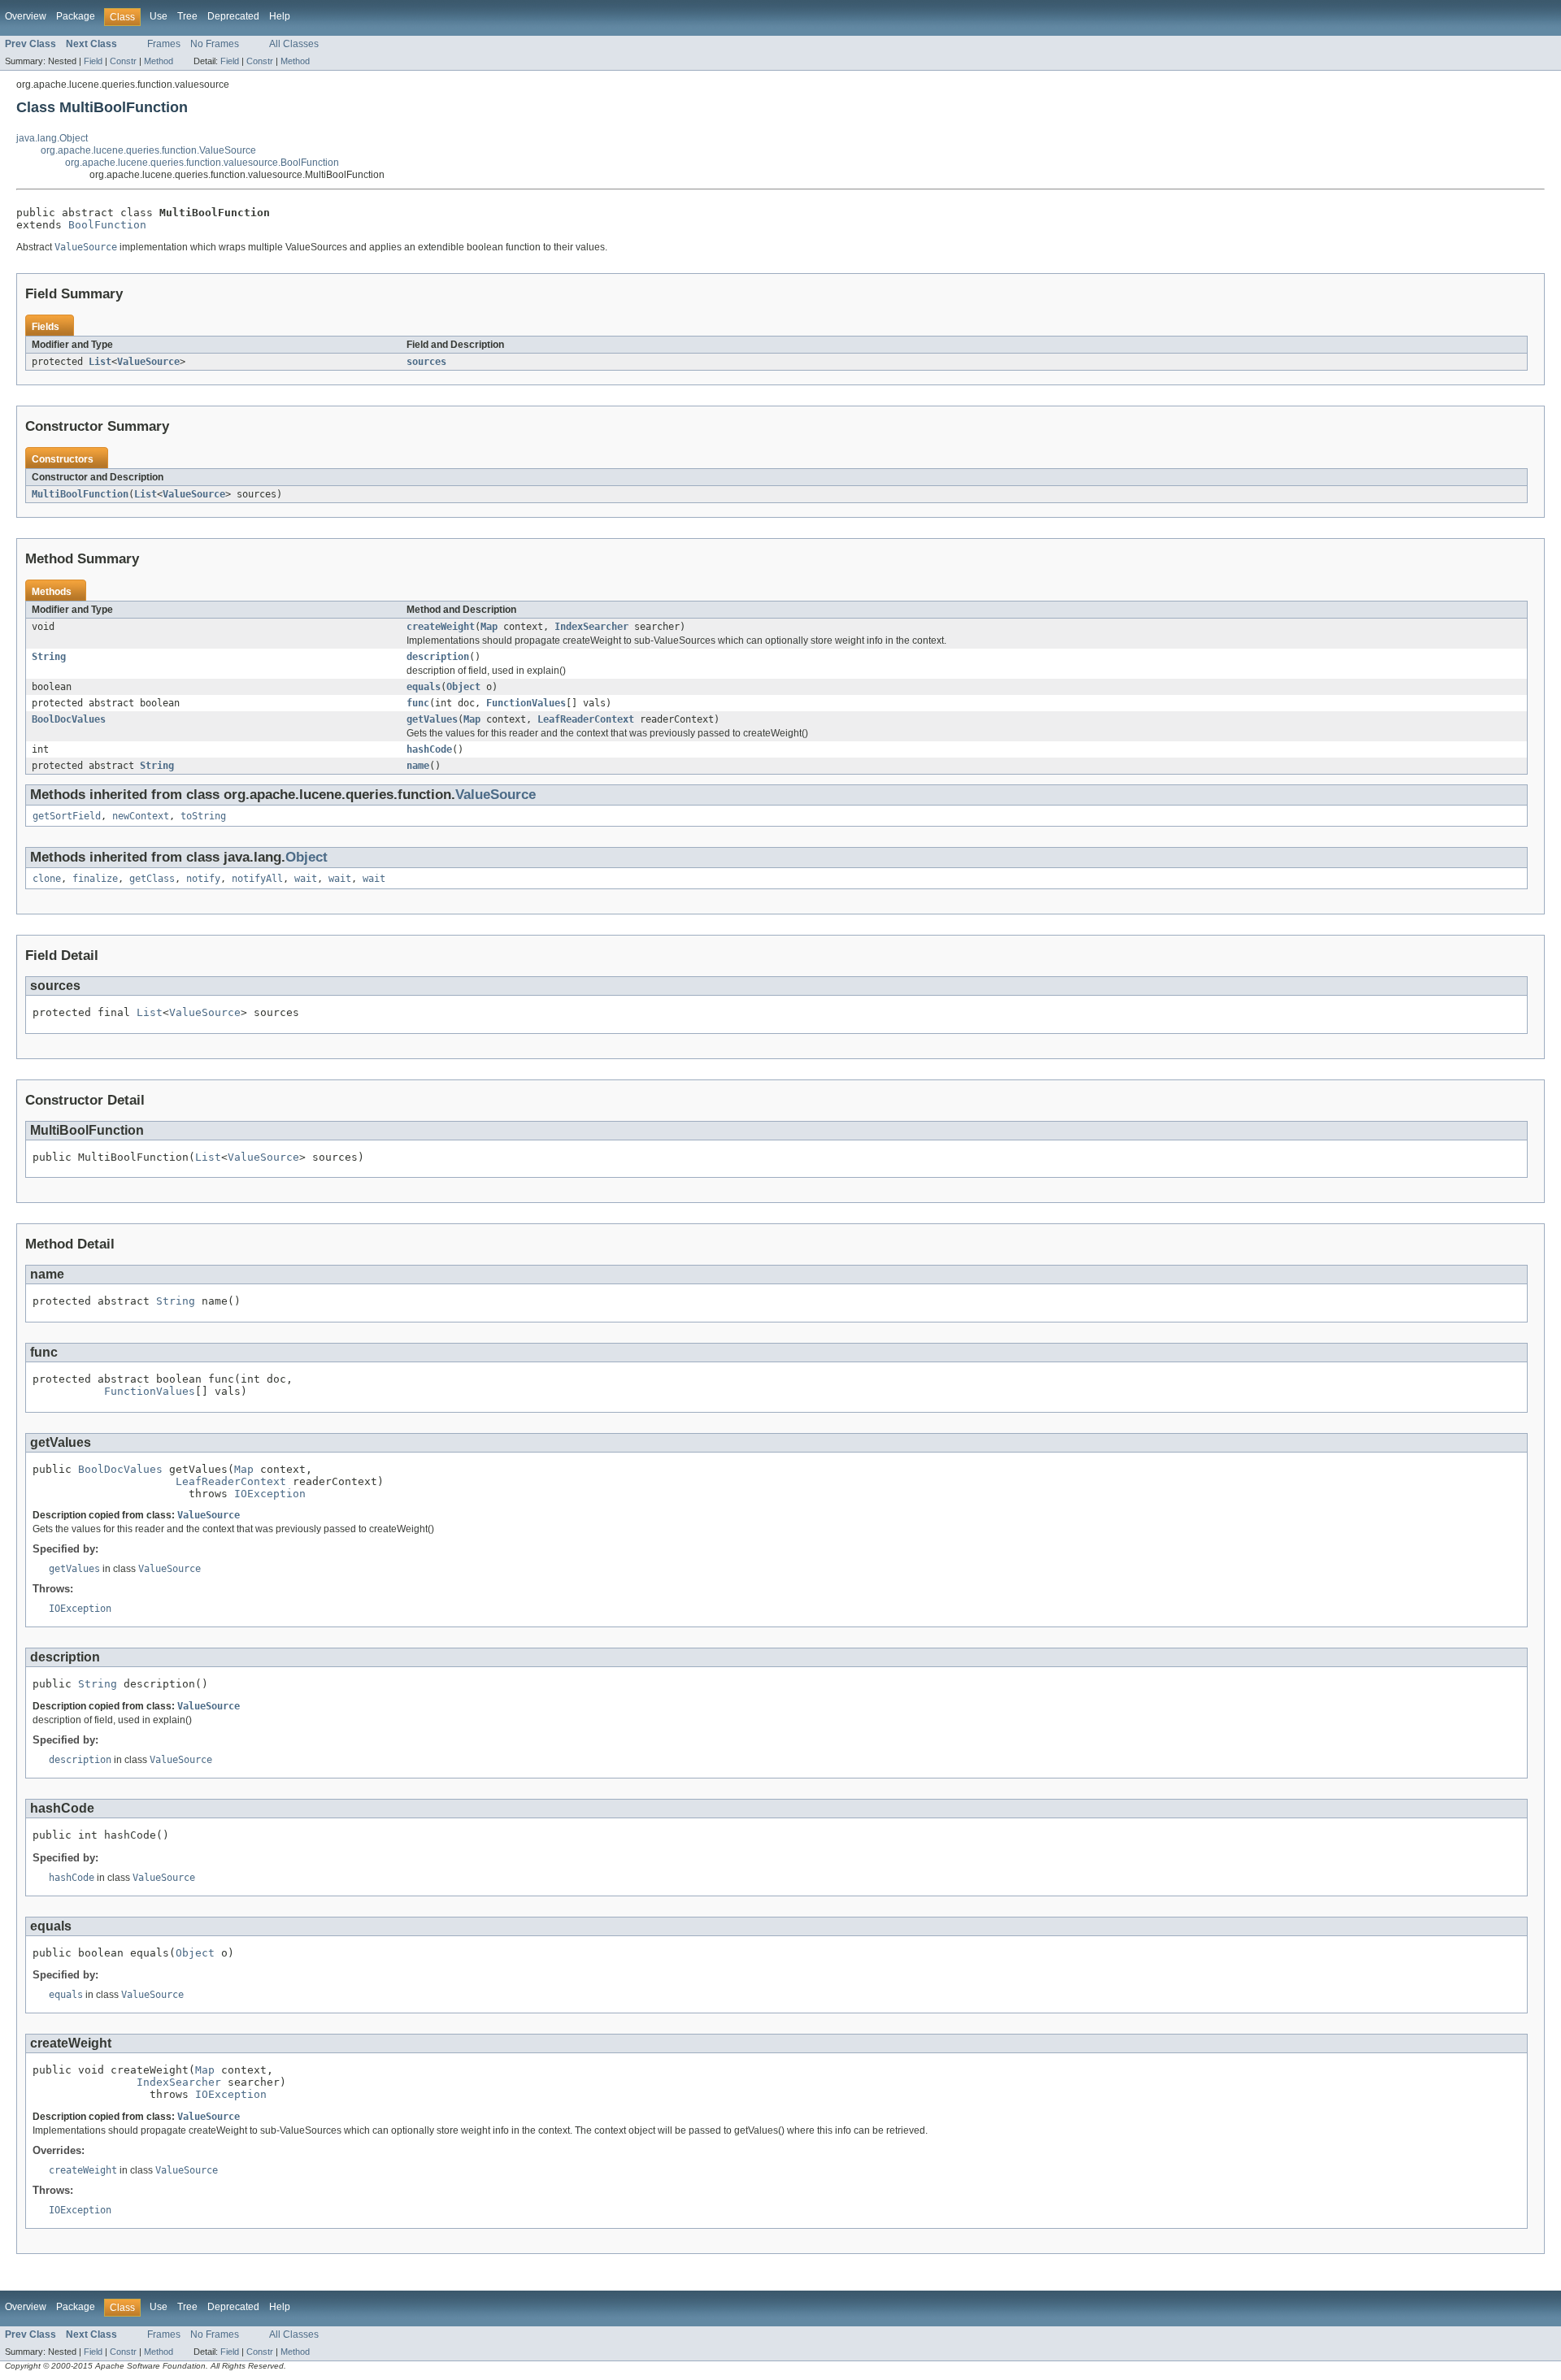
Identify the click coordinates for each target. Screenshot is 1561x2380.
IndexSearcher (591, 627)
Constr (123, 61)
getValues (432, 719)
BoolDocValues (69, 719)
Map (489, 627)
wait (306, 879)
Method (159, 61)
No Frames (215, 44)
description (438, 657)
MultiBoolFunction (80, 494)
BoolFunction (107, 225)
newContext (141, 816)
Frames (164, 44)
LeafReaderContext (586, 719)
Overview (26, 16)
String (49, 657)
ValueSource (148, 362)
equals (424, 687)
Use (159, 16)
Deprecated (233, 16)
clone (47, 879)
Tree (187, 16)
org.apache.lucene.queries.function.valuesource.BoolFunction (202, 163)
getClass (152, 879)
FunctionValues (526, 703)
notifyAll (257, 879)
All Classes (294, 44)
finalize (95, 879)
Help (280, 16)
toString (203, 816)
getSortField (67, 816)
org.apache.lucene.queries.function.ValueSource (148, 150)
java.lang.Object (52, 138)
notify (203, 879)
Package (76, 16)
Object (463, 687)
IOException (270, 1494)
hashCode (429, 749)
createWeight (441, 627)
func (418, 703)
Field (93, 61)
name (418, 766)
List (100, 362)
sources (426, 362)
